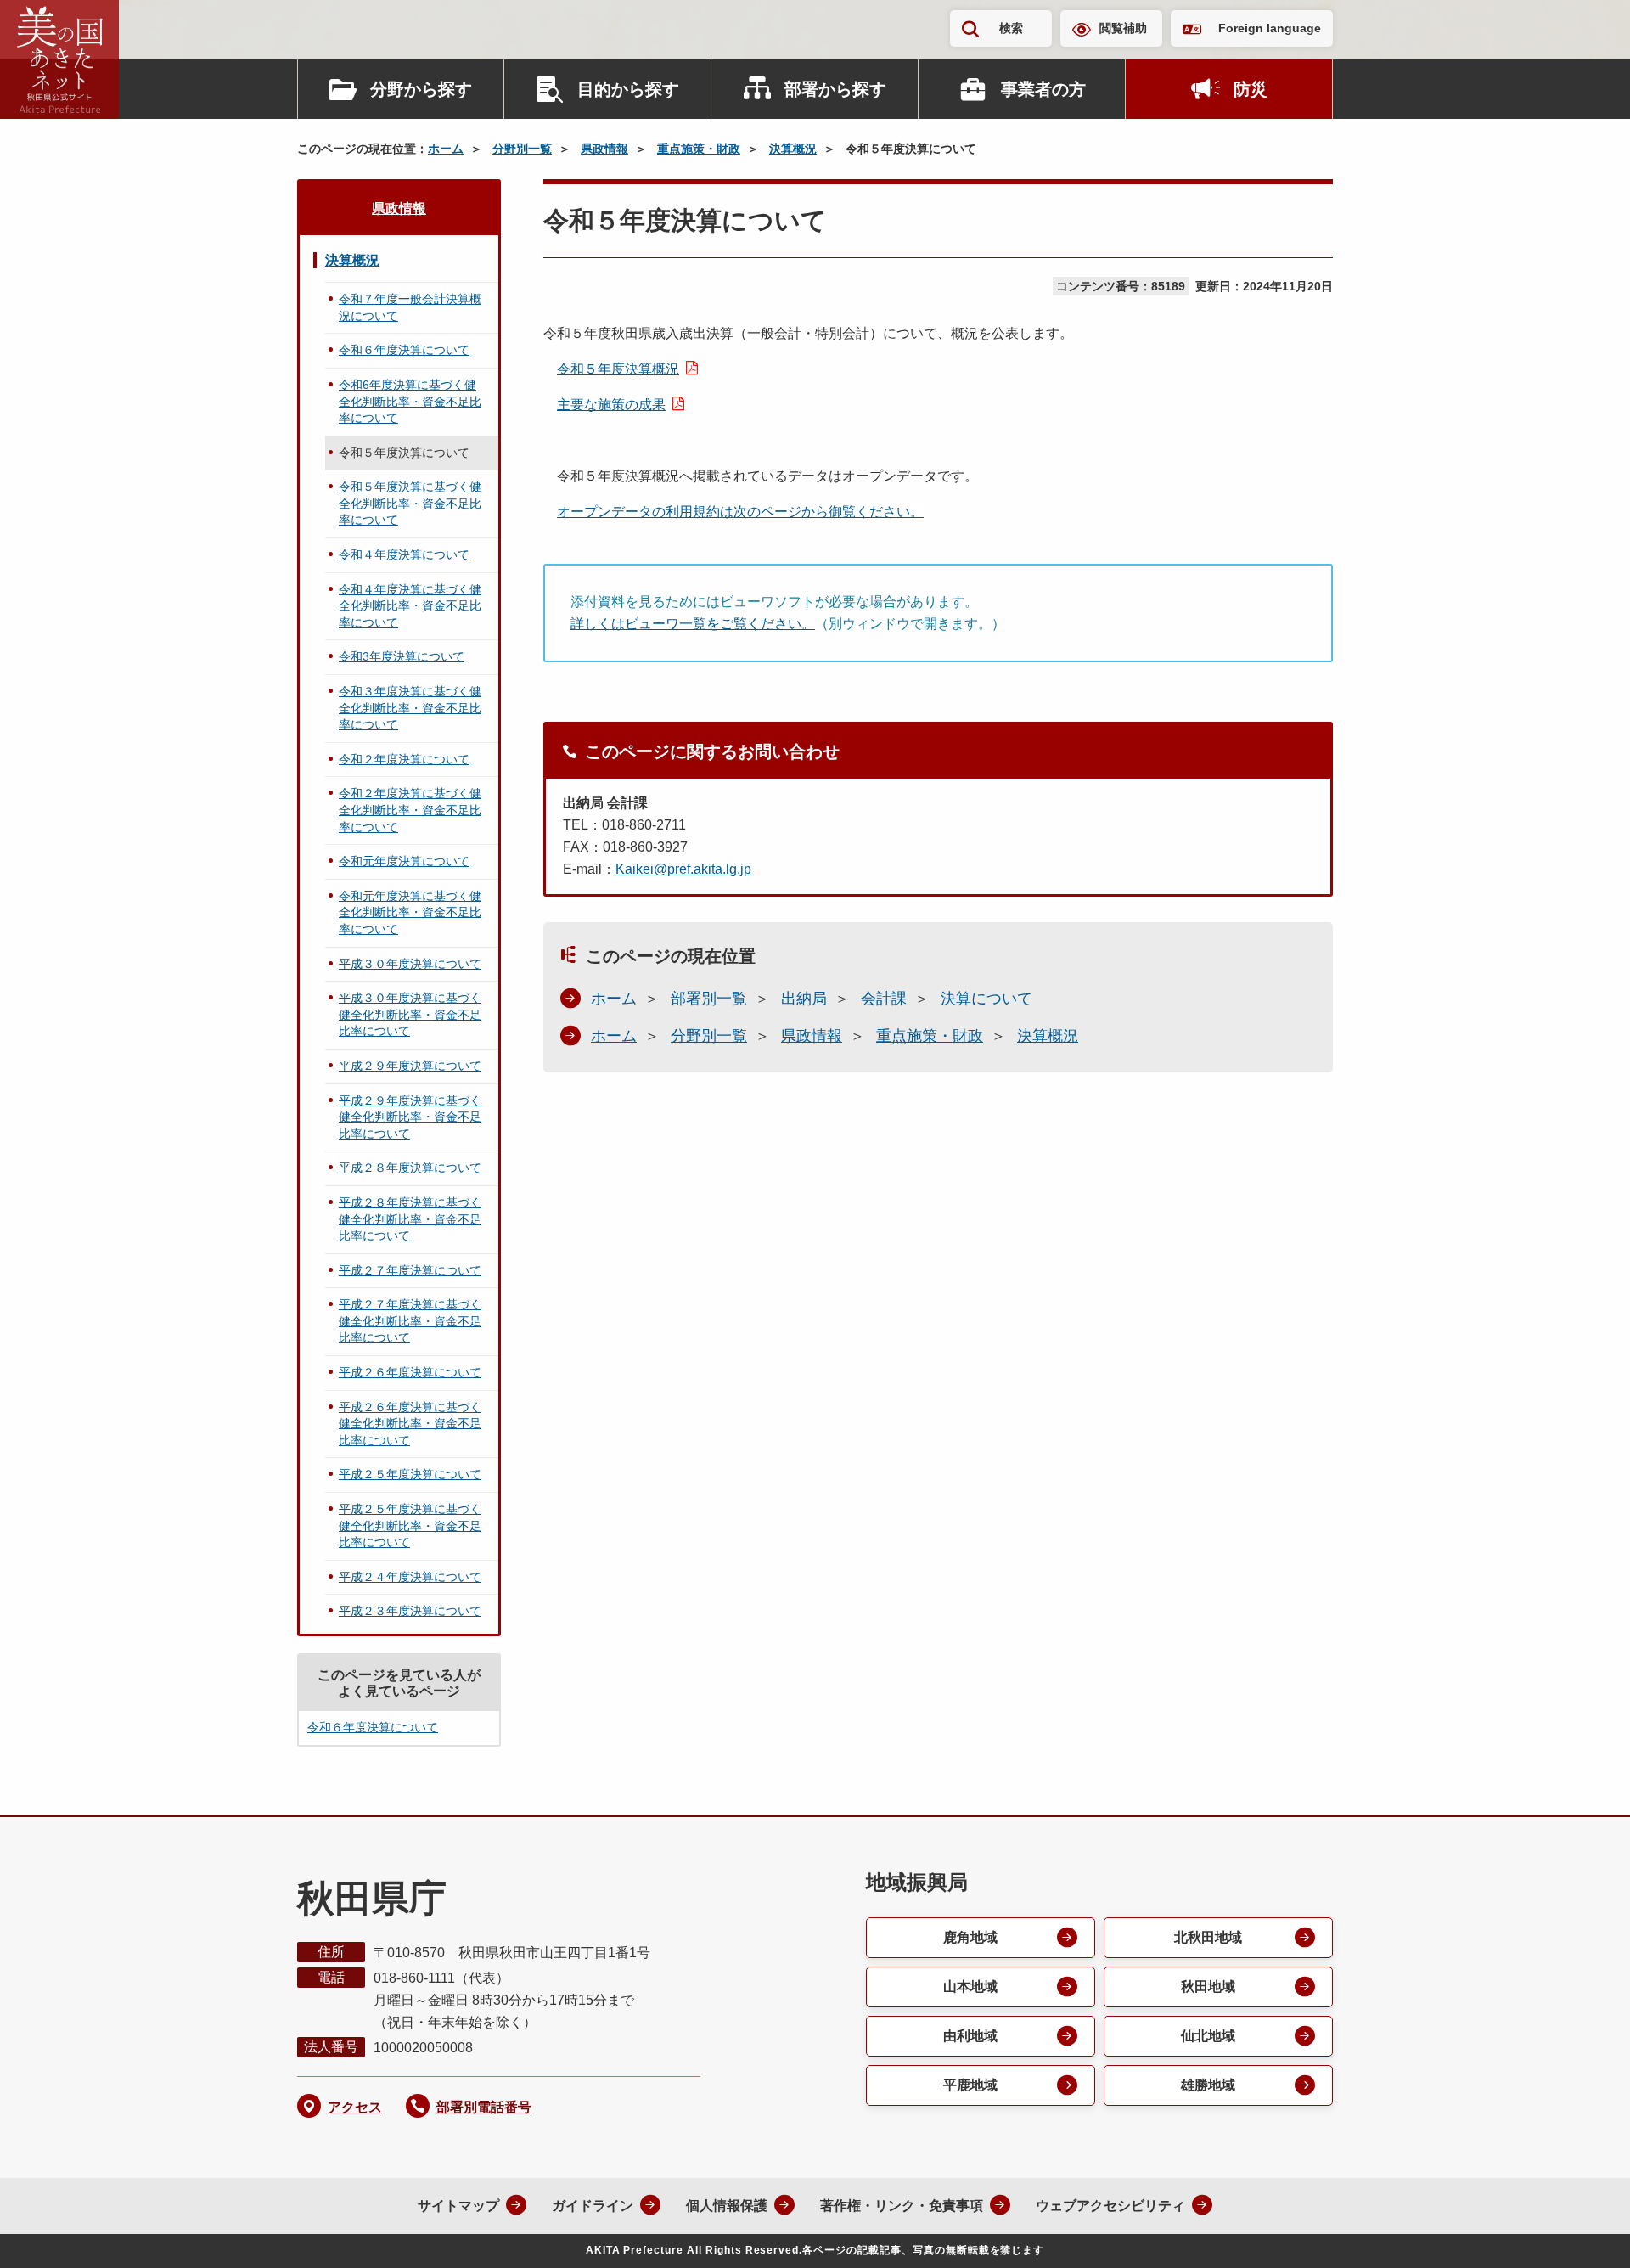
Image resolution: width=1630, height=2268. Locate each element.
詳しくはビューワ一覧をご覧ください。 (693, 624)
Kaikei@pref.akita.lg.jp (683, 869)
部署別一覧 (709, 999)
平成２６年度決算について (410, 1372)
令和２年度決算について (404, 759)
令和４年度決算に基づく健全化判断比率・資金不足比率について (410, 606)
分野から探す (421, 89)
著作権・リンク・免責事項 (902, 2206)
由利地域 (970, 2036)
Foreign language (1270, 28)
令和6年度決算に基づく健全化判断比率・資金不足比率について (410, 401)
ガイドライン (593, 2206)
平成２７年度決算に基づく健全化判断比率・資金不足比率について (410, 1321)
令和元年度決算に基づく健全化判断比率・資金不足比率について (410, 912)
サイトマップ (458, 2206)
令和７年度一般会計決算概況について (410, 307)
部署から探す (835, 89)
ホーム (446, 149)
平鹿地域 (970, 2085)
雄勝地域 (1208, 2085)
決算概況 (793, 149)
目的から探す (628, 89)
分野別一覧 (522, 149)
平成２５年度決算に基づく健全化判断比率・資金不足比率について (410, 1525)
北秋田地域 (1208, 1937)
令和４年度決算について (404, 554)
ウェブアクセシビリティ (1110, 2206)
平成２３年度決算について (410, 1611)
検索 (1011, 28)
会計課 (884, 999)
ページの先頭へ (1583, 2232)
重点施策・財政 (699, 149)
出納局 (804, 999)
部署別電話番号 (484, 2107)
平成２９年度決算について (410, 1066)
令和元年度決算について (404, 861)
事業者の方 (1043, 89)
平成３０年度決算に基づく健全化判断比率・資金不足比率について (410, 1014)
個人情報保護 (727, 2206)
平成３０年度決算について (410, 964)
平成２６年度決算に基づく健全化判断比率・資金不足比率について (410, 1424)
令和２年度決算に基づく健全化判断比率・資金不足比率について (410, 810)
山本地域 (970, 1987)
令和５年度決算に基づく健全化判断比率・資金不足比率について (410, 503)
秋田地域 (1208, 1987)
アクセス (355, 2107)
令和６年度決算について (404, 350)
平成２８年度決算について (410, 1168)
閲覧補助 (1123, 28)
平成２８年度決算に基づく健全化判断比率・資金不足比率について (410, 1219)
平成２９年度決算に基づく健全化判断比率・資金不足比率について (410, 1117)
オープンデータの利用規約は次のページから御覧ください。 (740, 512)
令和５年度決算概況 (618, 369)
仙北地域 (1208, 2036)
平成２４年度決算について (410, 1577)
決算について (986, 999)
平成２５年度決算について (410, 1474)
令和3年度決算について (402, 656)
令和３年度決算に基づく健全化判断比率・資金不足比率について (410, 708)
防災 (1251, 89)
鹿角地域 (970, 1937)
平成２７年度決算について (410, 1270)
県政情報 (604, 149)
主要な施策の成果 (611, 405)
